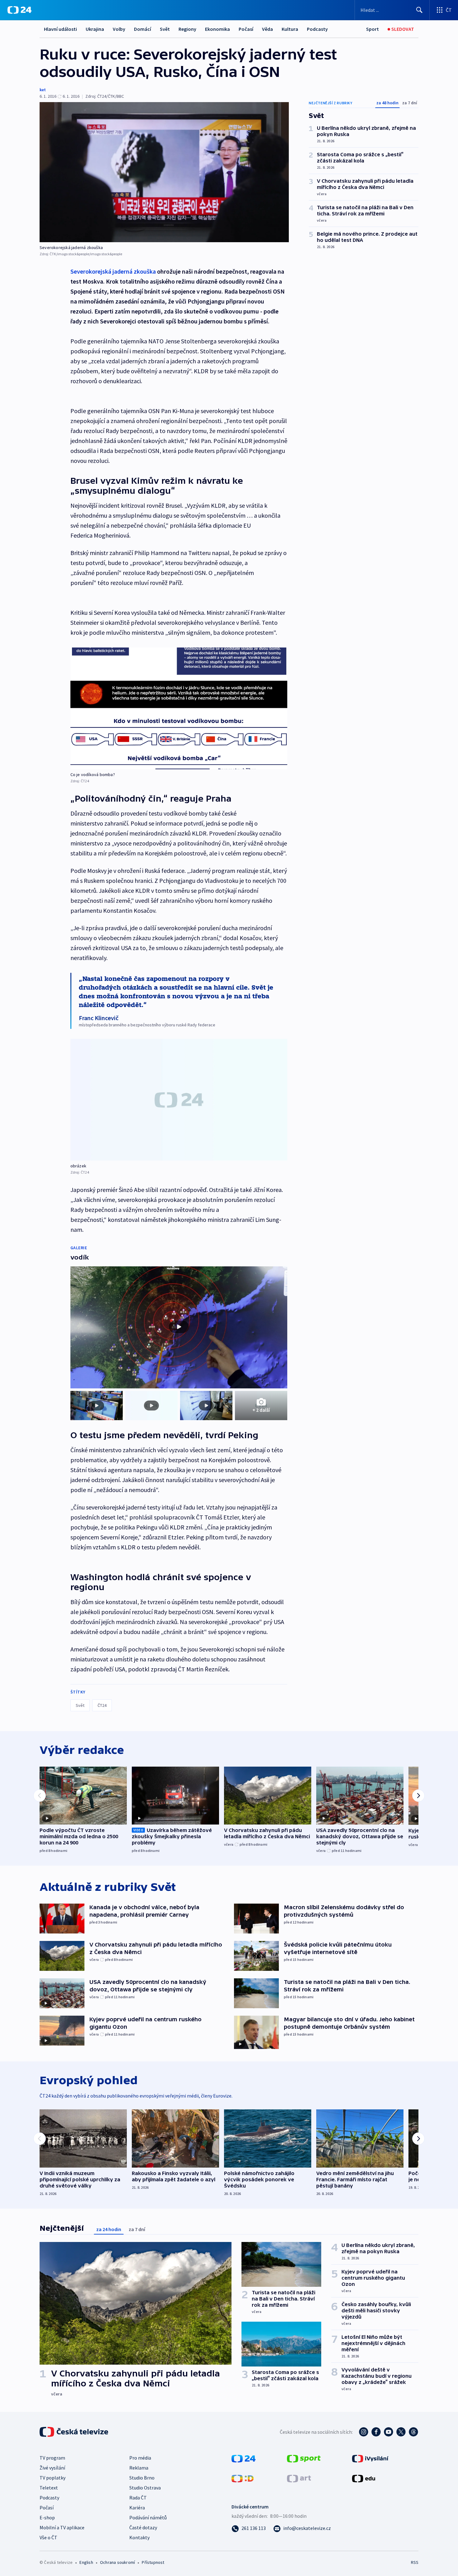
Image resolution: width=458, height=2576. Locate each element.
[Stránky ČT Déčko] (243, 2478)
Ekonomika (217, 29)
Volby (119, 29)
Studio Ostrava (145, 2488)
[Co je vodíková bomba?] (179, 708)
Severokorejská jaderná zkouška (113, 271)
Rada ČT (138, 2498)
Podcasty (317, 29)
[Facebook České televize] (376, 2432)
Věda (267, 29)
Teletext (49, 2488)
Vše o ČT (48, 2537)
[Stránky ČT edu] (364, 2478)
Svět (165, 29)
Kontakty (139, 2537)
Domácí (143, 29)
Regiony (187, 29)
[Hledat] (419, 10)
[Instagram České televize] (364, 2432)
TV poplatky (52, 2478)
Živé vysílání (52, 2468)
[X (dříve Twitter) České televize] (401, 2432)
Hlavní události (60, 29)
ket (43, 90)
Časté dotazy (143, 2527)
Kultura (290, 29)
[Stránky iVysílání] (370, 2458)
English (86, 2562)
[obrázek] (179, 1100)
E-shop (47, 2517)
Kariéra (137, 2508)
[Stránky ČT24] (243, 2458)
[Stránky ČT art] (299, 2478)
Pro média (140, 2458)
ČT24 (102, 1705)
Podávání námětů (148, 2517)
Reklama (139, 2468)
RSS (415, 2562)
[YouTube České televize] (389, 2432)
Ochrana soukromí (117, 2562)
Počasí (246, 29)
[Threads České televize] (413, 2432)
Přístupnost (153, 2562)
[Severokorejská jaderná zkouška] (164, 172)
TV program (52, 2458)
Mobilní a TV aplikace (62, 2527)
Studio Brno (142, 2478)
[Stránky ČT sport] (304, 2458)
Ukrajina (95, 29)
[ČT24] (19, 10)
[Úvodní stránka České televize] (74, 2432)
